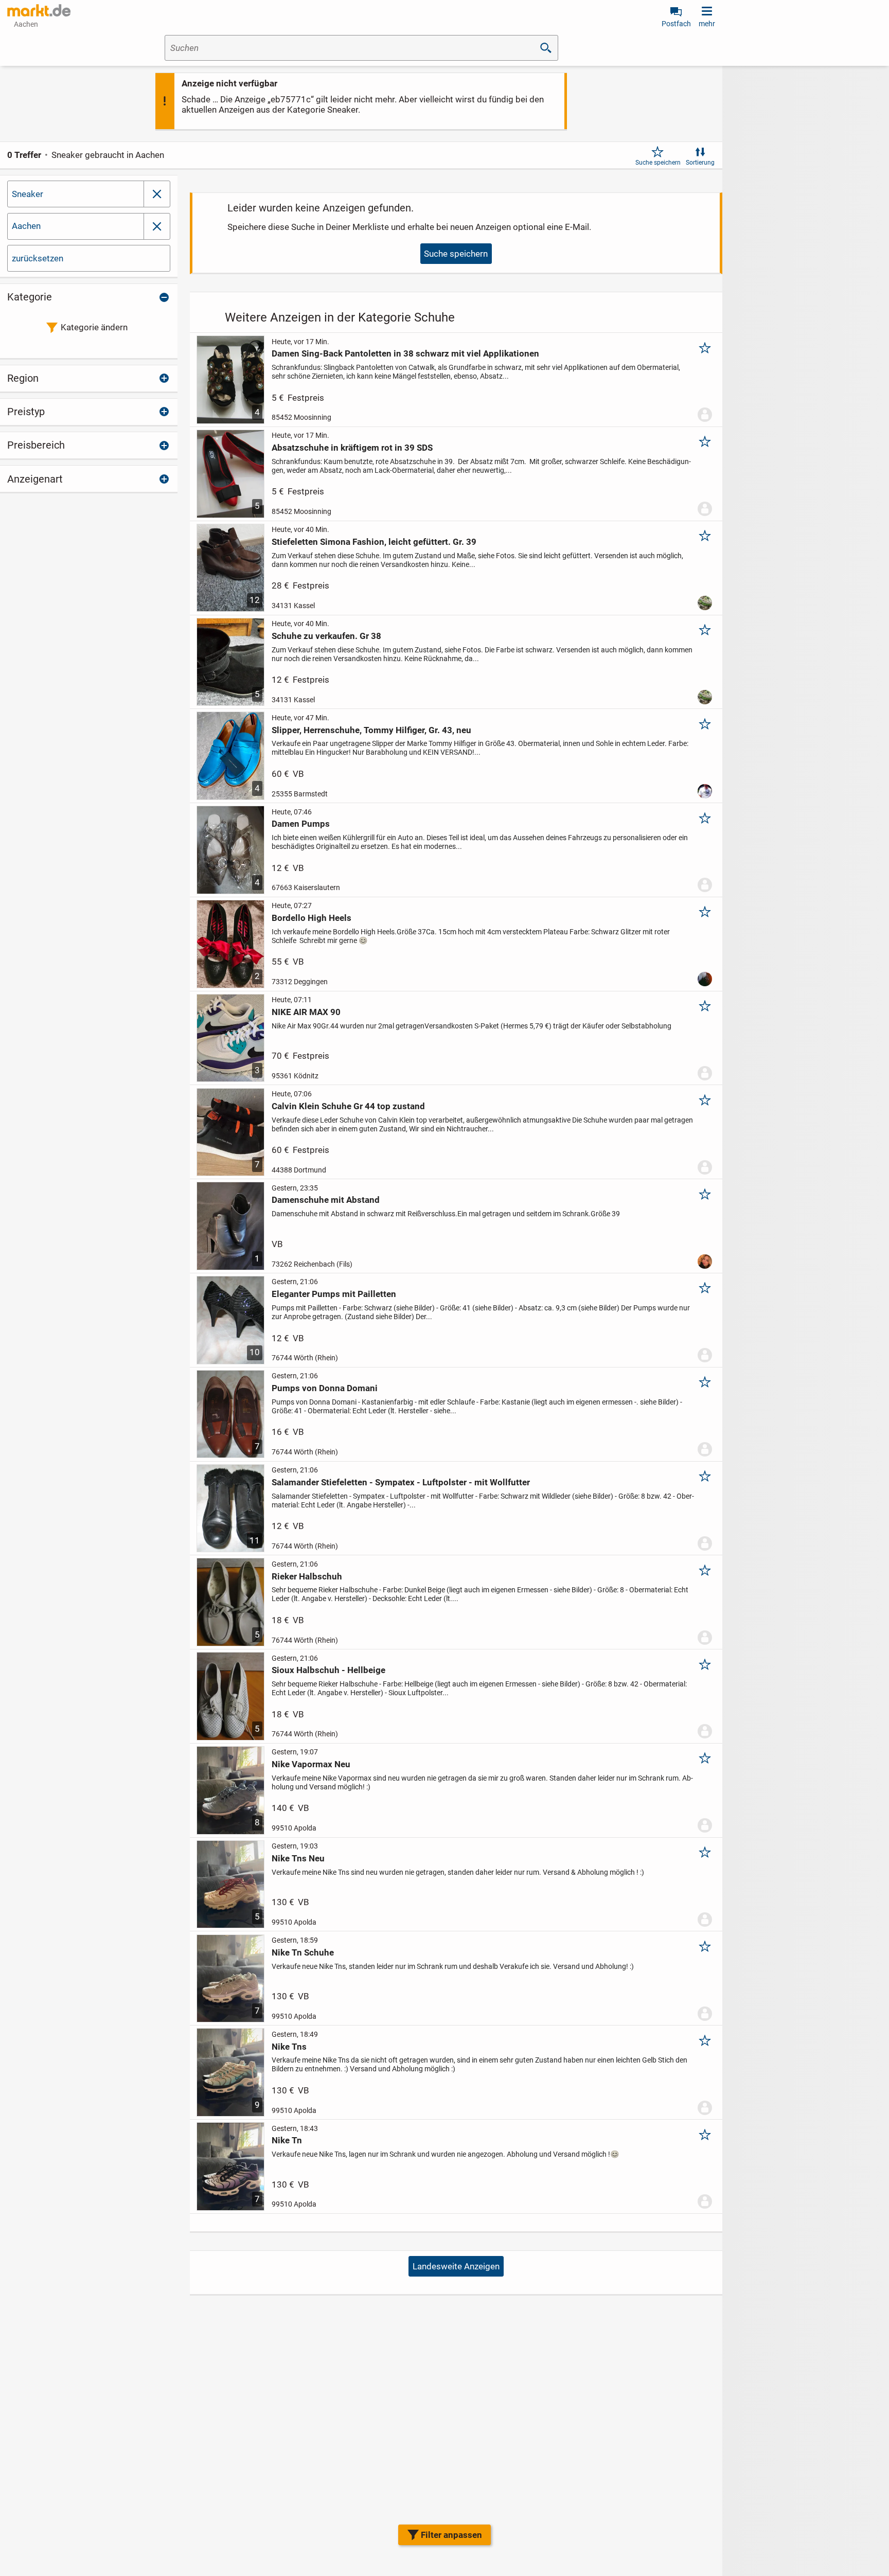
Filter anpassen (451, 2535)
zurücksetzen (38, 258)
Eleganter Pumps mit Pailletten (334, 1294)
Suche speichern (658, 163)
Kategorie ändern (94, 327)
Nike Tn (287, 2140)
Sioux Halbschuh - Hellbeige (328, 1670)
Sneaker (28, 194)
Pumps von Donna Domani (325, 1388)
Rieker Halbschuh (307, 1576)
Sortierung (700, 163)
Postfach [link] (676, 24)
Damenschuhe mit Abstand (326, 1200)
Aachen (26, 226)
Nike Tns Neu (298, 1858)
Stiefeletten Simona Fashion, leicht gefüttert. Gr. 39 (374, 542)
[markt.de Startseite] (39, 10)
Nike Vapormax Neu (311, 1764)
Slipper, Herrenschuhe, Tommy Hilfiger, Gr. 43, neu (371, 730)
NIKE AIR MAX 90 (306, 1012)
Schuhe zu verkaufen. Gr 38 (326, 636)
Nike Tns (289, 2047)
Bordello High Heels (312, 918)
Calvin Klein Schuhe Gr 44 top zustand (348, 1106)
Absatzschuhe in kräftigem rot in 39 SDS (352, 448)
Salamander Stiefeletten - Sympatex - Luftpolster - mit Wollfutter (401, 1482)
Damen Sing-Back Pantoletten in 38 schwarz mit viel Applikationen (405, 353)
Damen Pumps (301, 824)
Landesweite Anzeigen (456, 2266)
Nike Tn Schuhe (303, 1952)
